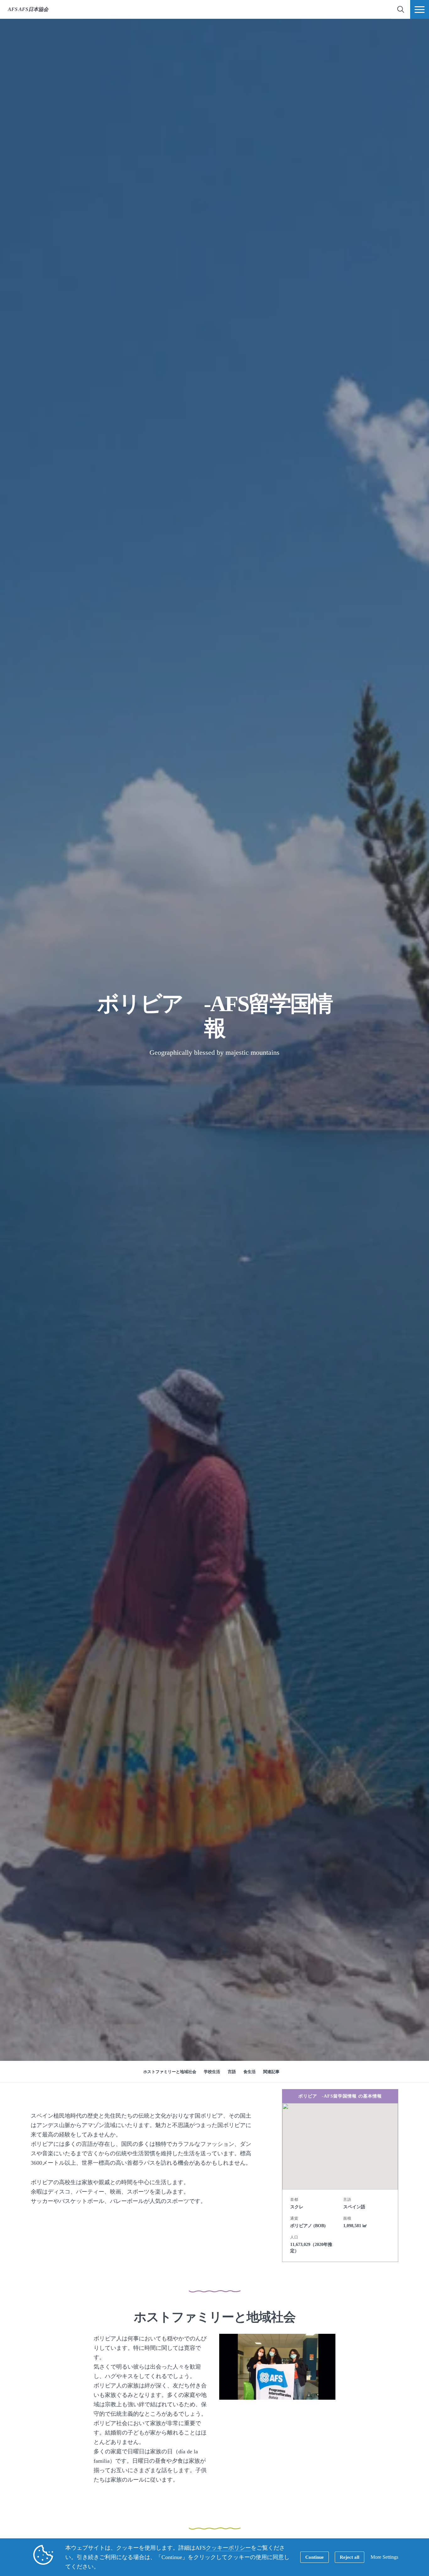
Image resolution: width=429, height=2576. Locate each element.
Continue (315, 2557)
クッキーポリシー (228, 2548)
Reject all (350, 2557)
